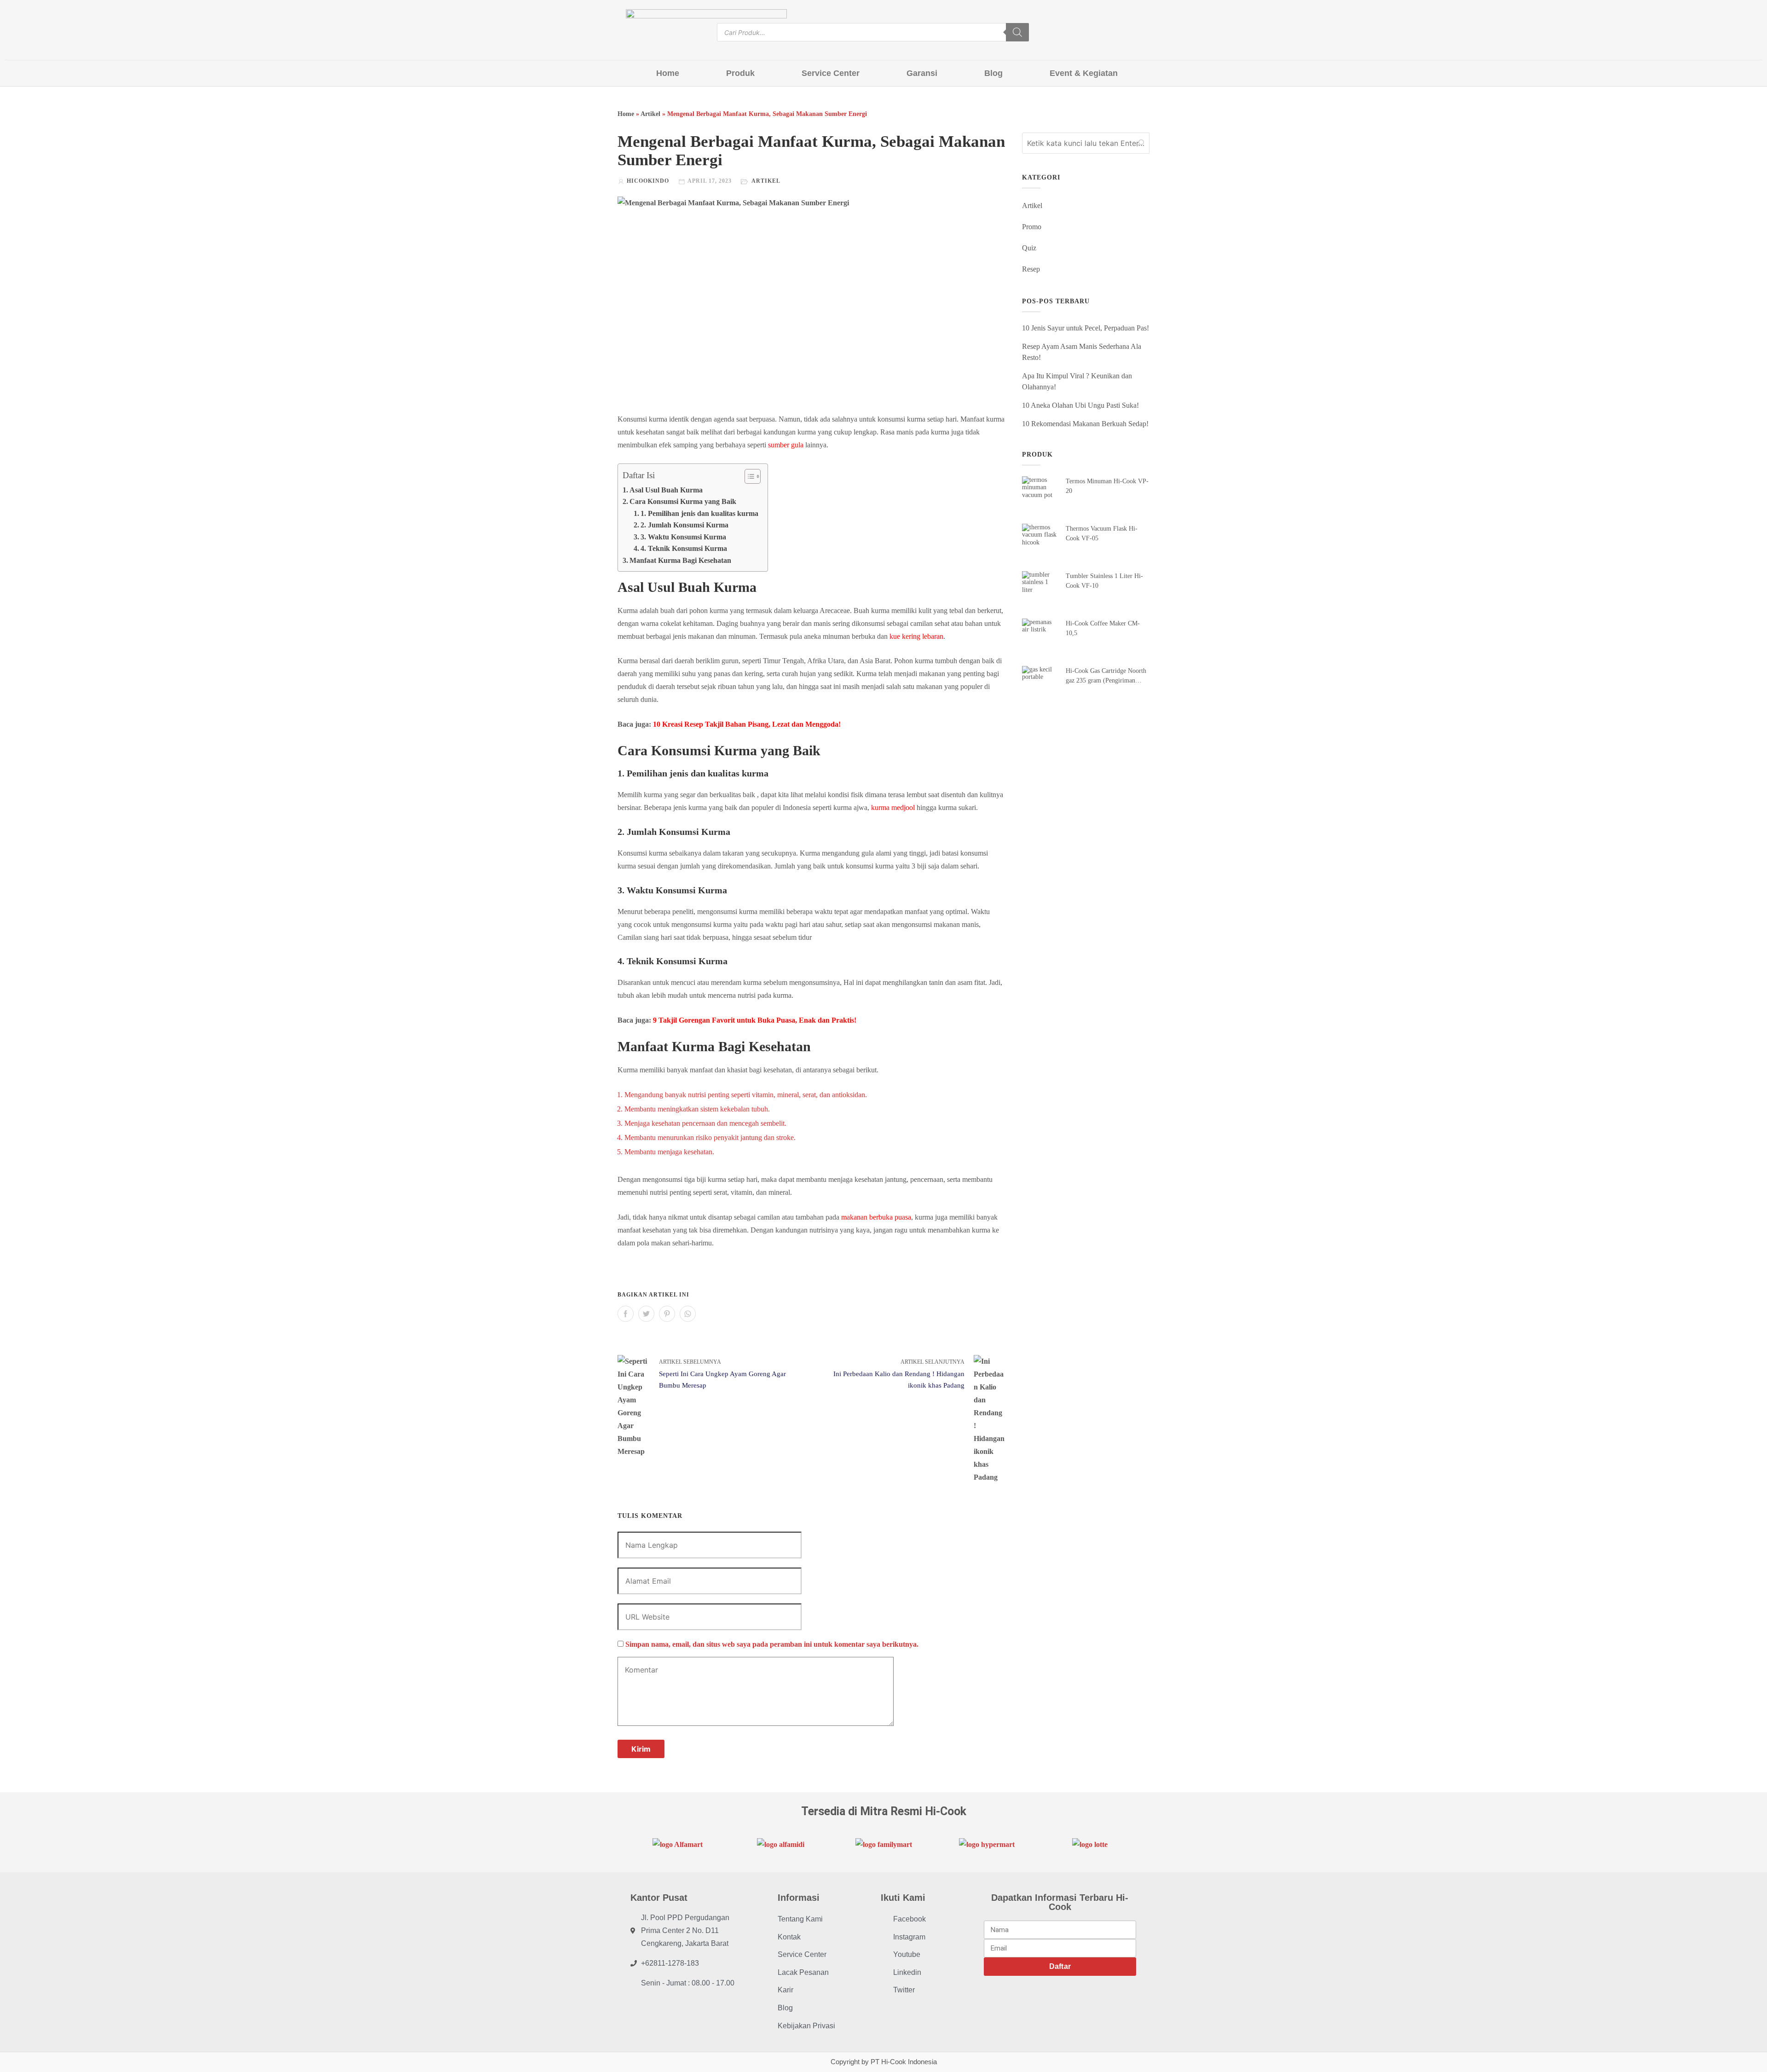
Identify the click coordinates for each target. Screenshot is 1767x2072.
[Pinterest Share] (667, 1314)
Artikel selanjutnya (933, 1362)
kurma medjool (893, 807)
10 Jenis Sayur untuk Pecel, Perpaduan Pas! (1086, 328)
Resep (1031, 269)
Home (668, 73)
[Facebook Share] (626, 1314)
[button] (748, 476)
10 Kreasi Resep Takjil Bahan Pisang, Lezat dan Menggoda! (747, 724)
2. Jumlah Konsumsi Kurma (684, 525)
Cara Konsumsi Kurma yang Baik (685, 501)
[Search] (1017, 32)
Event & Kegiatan (1084, 73)
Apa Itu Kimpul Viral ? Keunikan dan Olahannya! (1077, 381)
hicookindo (648, 181)
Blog (993, 73)
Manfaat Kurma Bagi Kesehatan (681, 560)
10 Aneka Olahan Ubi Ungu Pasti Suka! (1080, 405)
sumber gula (786, 445)
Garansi (922, 73)
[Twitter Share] (646, 1314)
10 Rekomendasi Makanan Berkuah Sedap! (1085, 424)
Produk (740, 73)
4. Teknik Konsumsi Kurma (685, 548)
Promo (1032, 227)
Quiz (1029, 248)
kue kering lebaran (915, 636)
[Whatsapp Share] (688, 1314)
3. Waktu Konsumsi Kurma (684, 537)
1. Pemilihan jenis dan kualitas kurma (699, 513)
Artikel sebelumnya (690, 1362)
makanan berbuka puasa (876, 1217)
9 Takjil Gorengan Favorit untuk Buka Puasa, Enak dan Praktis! (755, 1020)
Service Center (831, 73)
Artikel (650, 114)
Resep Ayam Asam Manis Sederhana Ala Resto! (1082, 352)
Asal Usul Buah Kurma (666, 490)
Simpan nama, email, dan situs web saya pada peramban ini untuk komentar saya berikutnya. (772, 1644)
